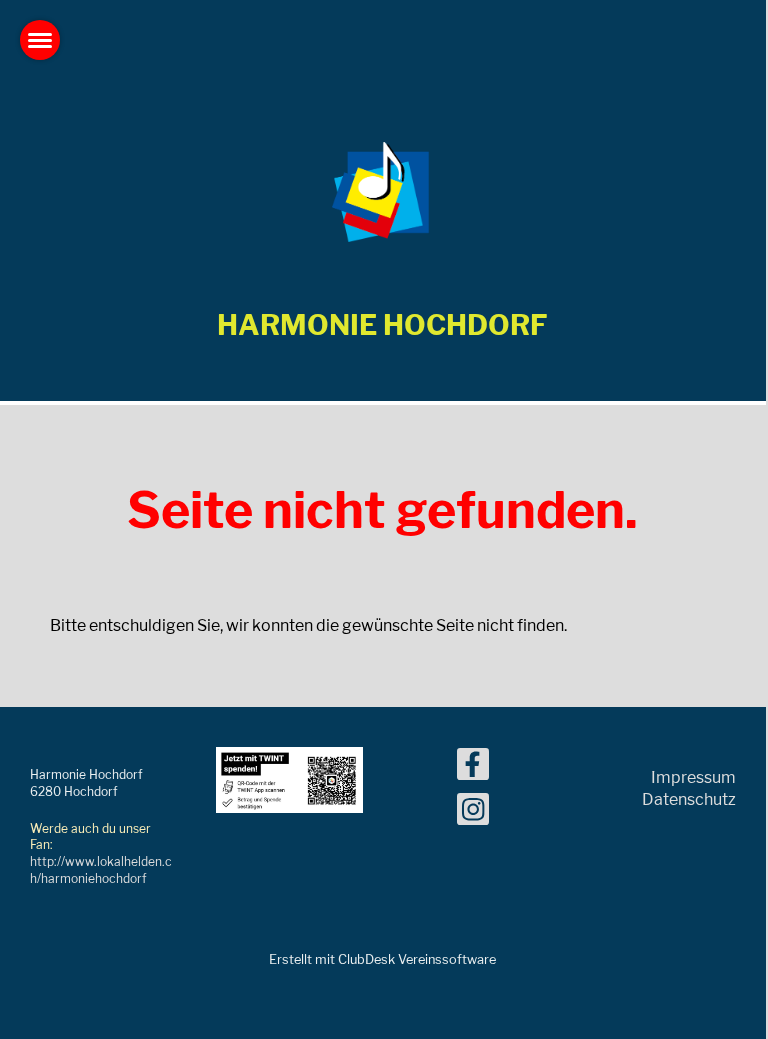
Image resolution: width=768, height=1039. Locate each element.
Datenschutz (689, 799)
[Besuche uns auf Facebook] (473, 768)
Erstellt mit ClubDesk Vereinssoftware (382, 959)
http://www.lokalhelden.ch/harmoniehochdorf (101, 870)
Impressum (693, 777)
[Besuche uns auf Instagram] (473, 813)
